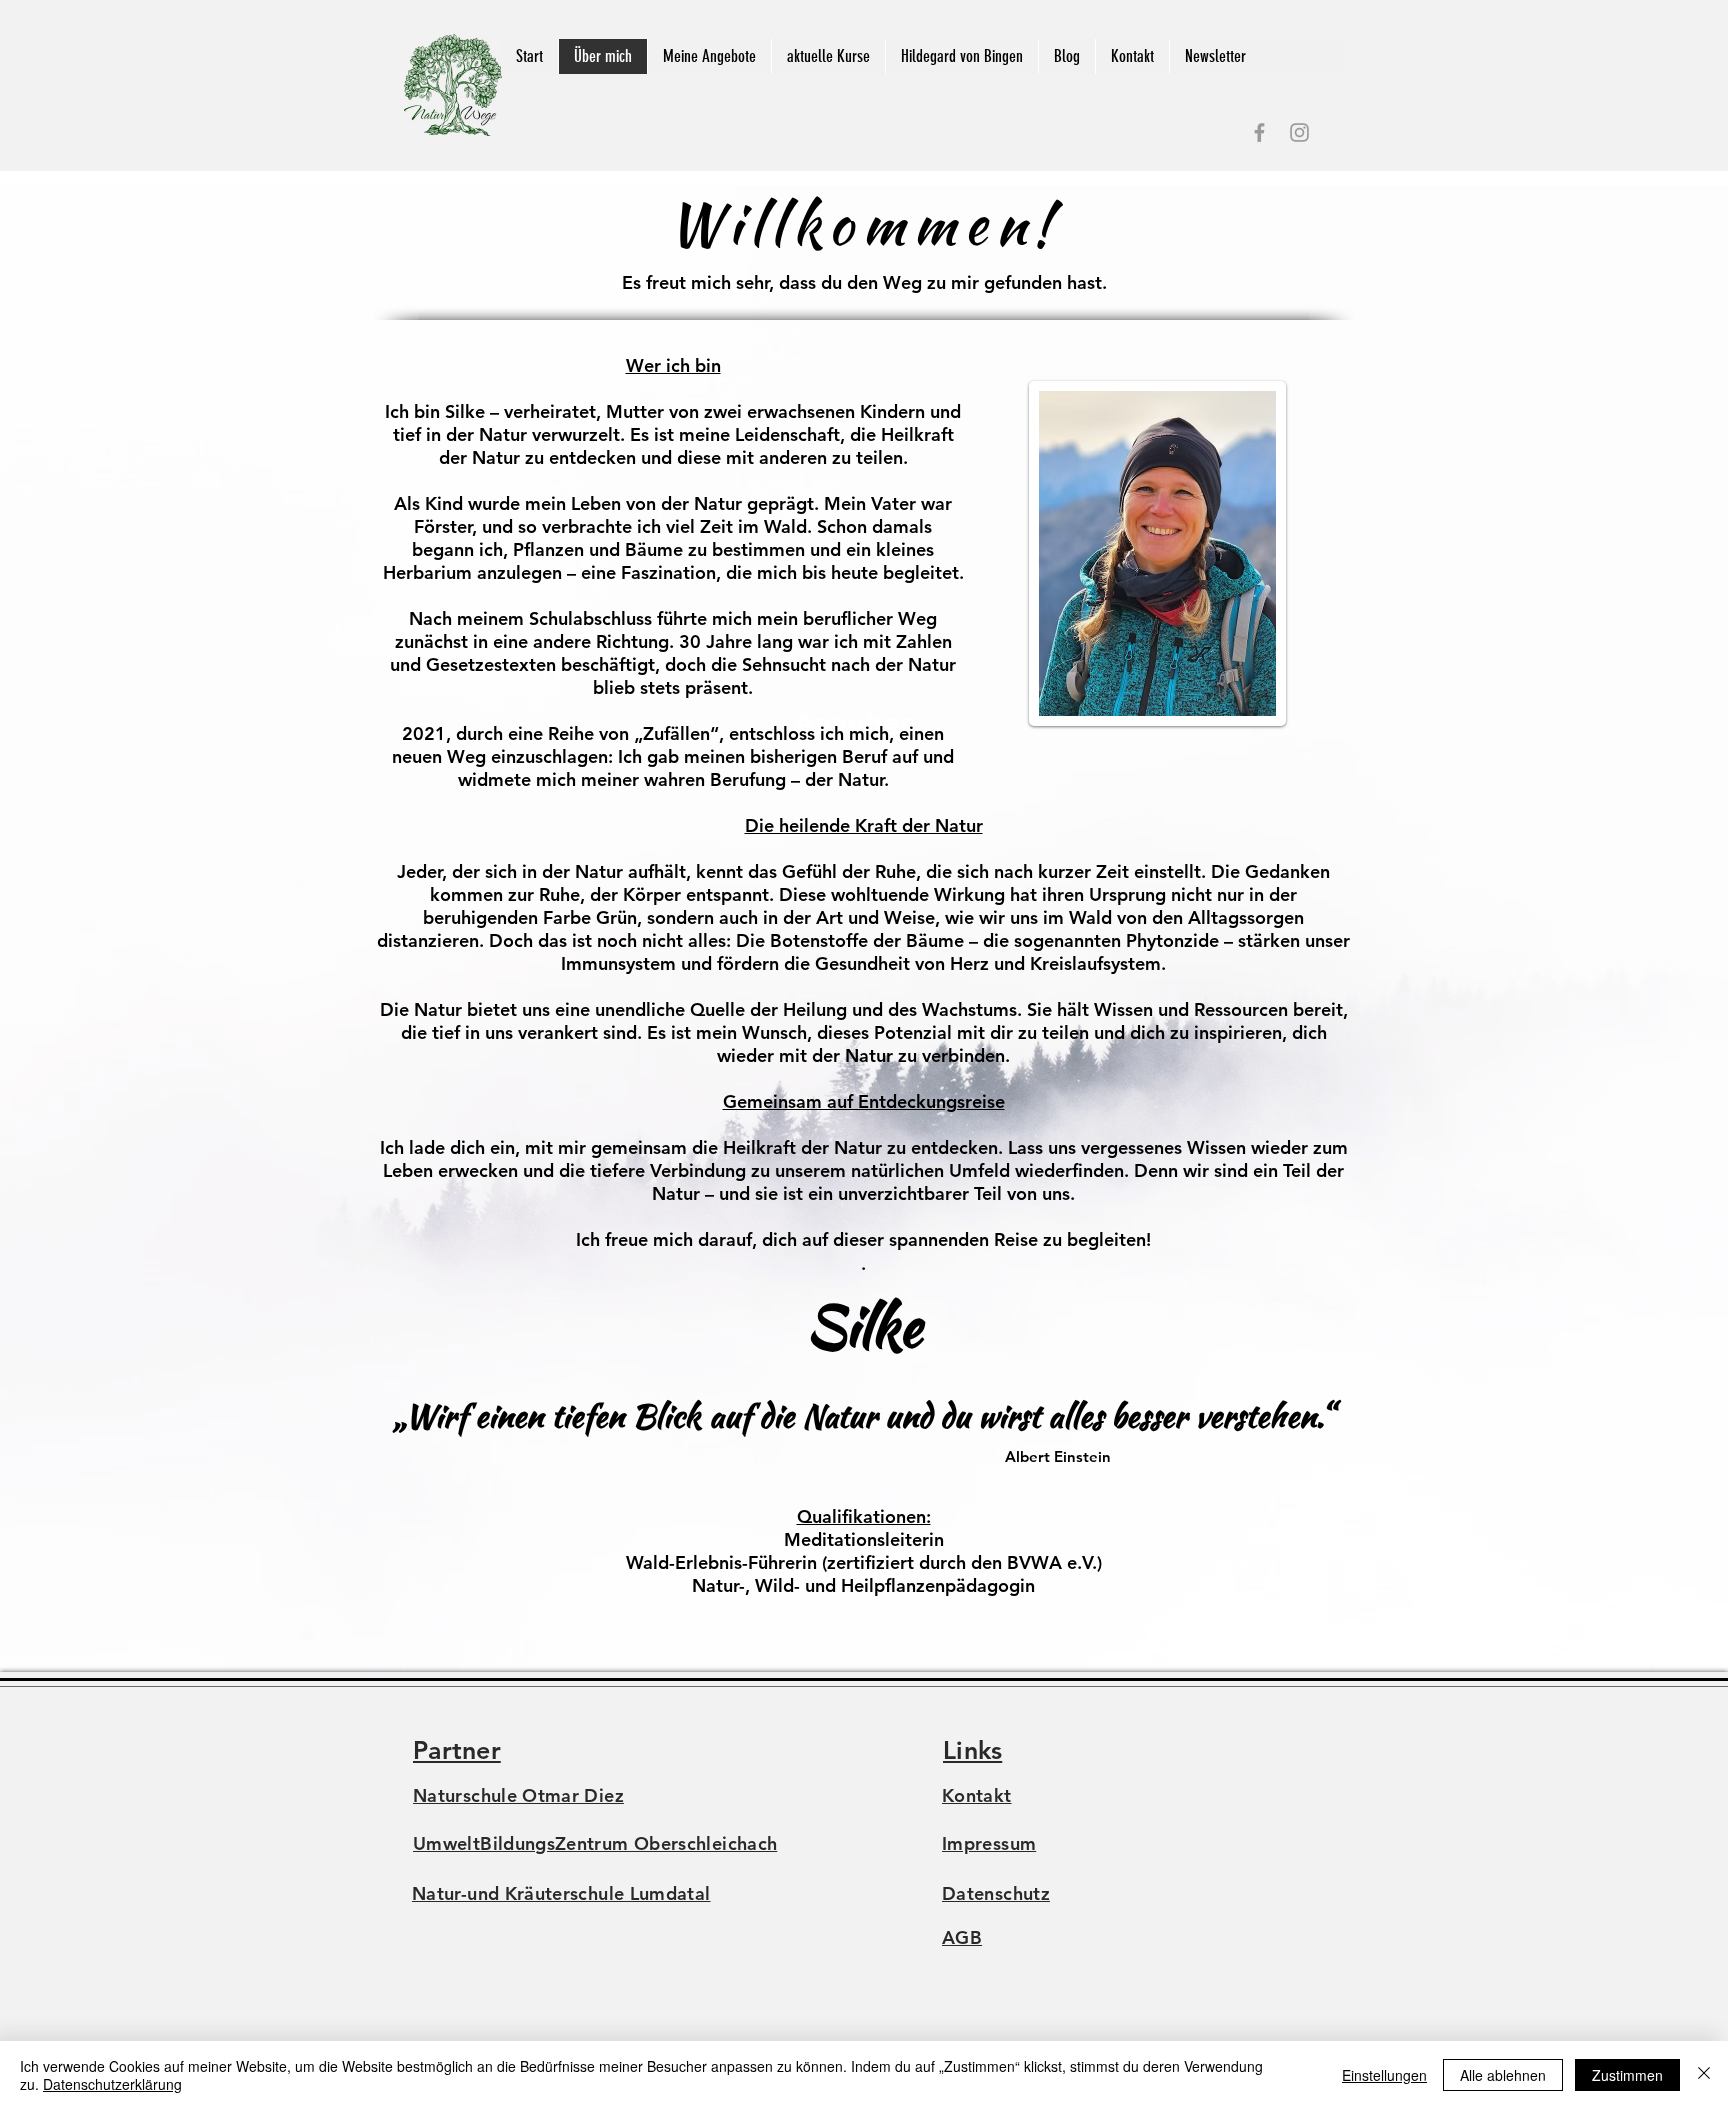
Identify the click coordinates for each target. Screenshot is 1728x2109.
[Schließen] (1704, 2075)
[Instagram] (1299, 132)
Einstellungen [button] (1384, 2075)
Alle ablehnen (1503, 2075)
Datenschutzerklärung (112, 2084)
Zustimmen (1627, 2075)
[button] (709, 56)
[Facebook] (1259, 132)
